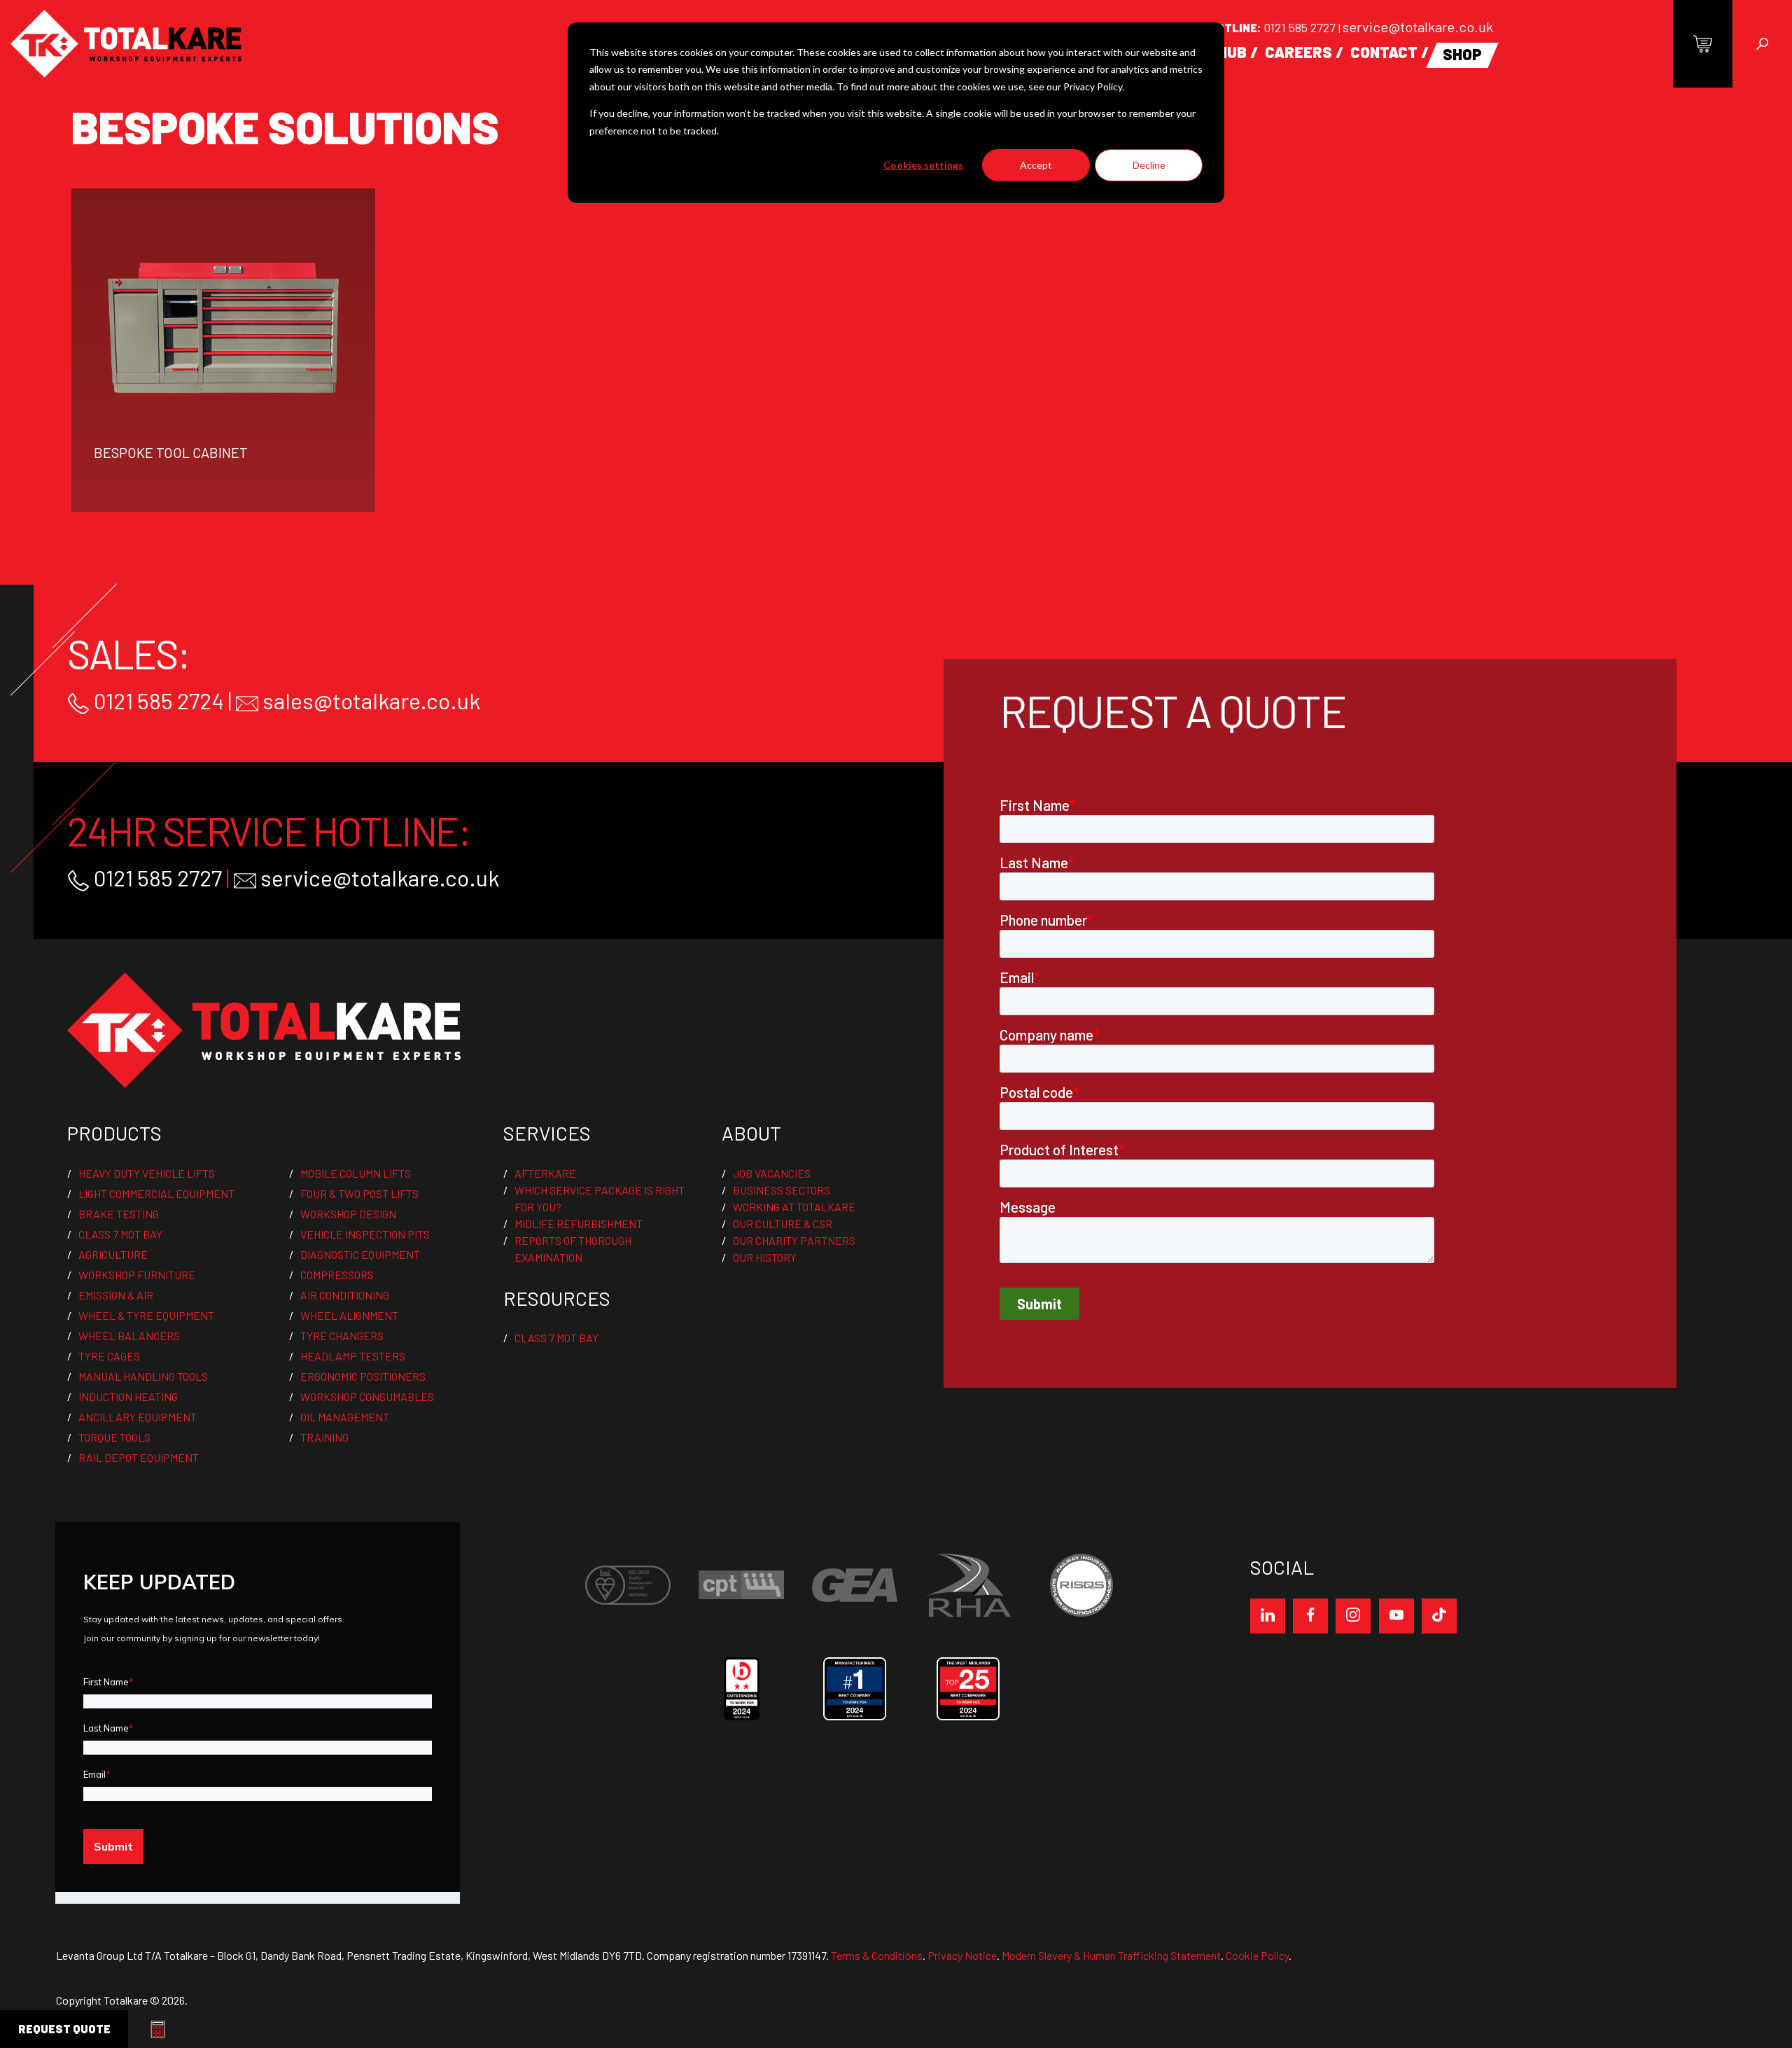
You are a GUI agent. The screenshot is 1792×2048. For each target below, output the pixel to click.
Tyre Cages (109, 1356)
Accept (1036, 165)
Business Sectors (782, 1190)
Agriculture (113, 1254)
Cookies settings (923, 165)
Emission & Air (116, 1295)
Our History (765, 1257)
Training (324, 1437)
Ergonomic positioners (363, 1376)
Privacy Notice (962, 1955)
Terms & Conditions (877, 1955)
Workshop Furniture (137, 1275)
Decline (1149, 165)
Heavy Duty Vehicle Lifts (147, 1173)
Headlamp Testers (353, 1356)
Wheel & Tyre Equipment (146, 1315)
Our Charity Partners (794, 1240)
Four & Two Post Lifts (359, 1193)
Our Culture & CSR (783, 1224)
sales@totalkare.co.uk (369, 700)
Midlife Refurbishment (579, 1224)
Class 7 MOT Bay (120, 1234)
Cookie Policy (1257, 1955)
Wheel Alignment (349, 1315)
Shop (1462, 54)
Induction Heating (128, 1396)
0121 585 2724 (157, 700)
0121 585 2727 (1301, 27)
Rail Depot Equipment (139, 1457)
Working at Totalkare (794, 1207)
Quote (64, 2029)
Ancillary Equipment (138, 1417)
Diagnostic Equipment (360, 1254)
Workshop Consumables (367, 1396)
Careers (1298, 52)
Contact (1384, 52)
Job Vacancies (772, 1173)
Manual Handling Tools (143, 1376)
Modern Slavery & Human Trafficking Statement (1111, 1955)
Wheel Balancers (129, 1336)
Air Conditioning (345, 1295)
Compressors (337, 1275)
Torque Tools (114, 1437)
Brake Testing (119, 1214)
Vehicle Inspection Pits (365, 1234)
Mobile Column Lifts (356, 1173)
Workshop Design (348, 1214)
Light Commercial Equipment (156, 1193)
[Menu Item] (1268, 1616)
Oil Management (345, 1417)
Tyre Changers (342, 1336)
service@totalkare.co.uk (1418, 27)
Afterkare (545, 1173)
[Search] (1762, 44)
